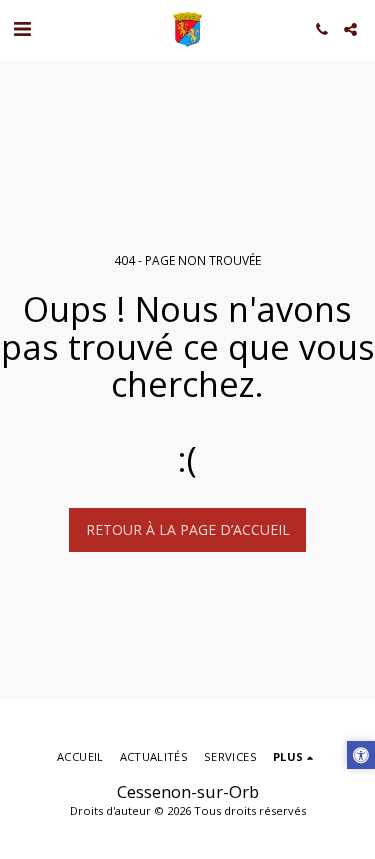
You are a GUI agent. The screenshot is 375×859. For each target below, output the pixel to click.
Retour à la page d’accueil (188, 529)
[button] (22, 28)
